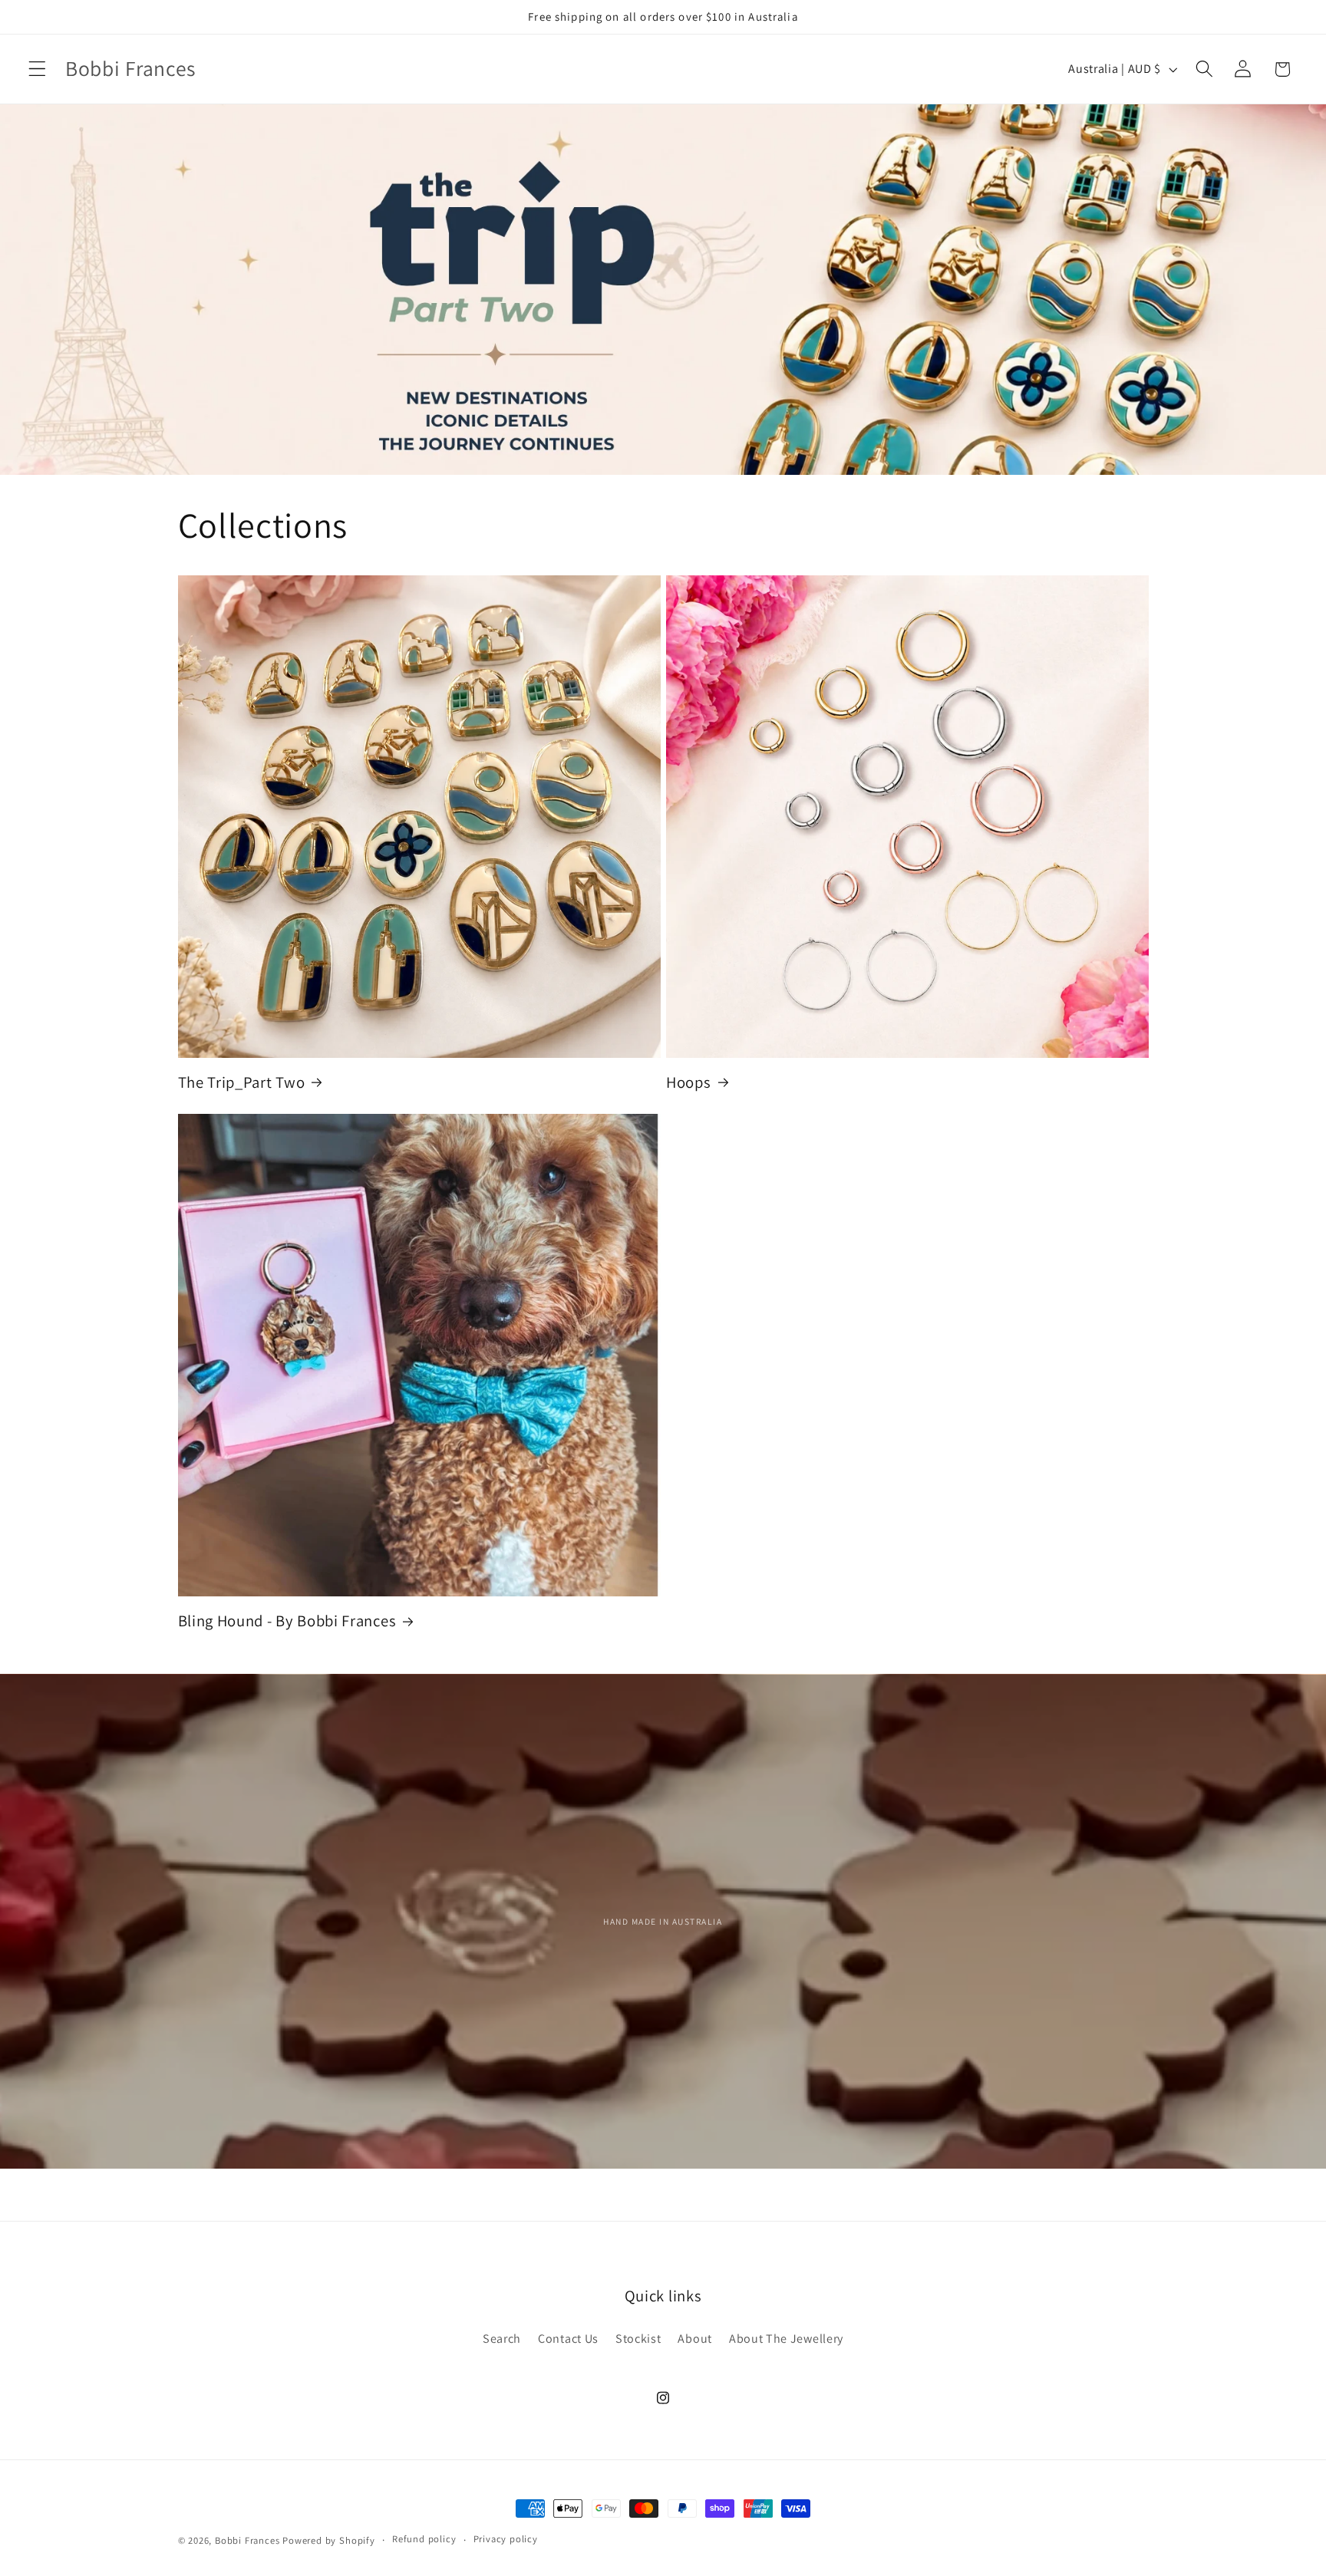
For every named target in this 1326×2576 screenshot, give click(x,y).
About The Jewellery (786, 2339)
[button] (37, 69)
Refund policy (424, 2540)
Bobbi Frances (247, 2540)
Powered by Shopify (329, 2540)
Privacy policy (506, 2540)
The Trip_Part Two (242, 1082)
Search (502, 2339)
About (694, 2339)
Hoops (688, 1082)
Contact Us (568, 2339)
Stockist (638, 2339)
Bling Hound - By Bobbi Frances (287, 1621)
